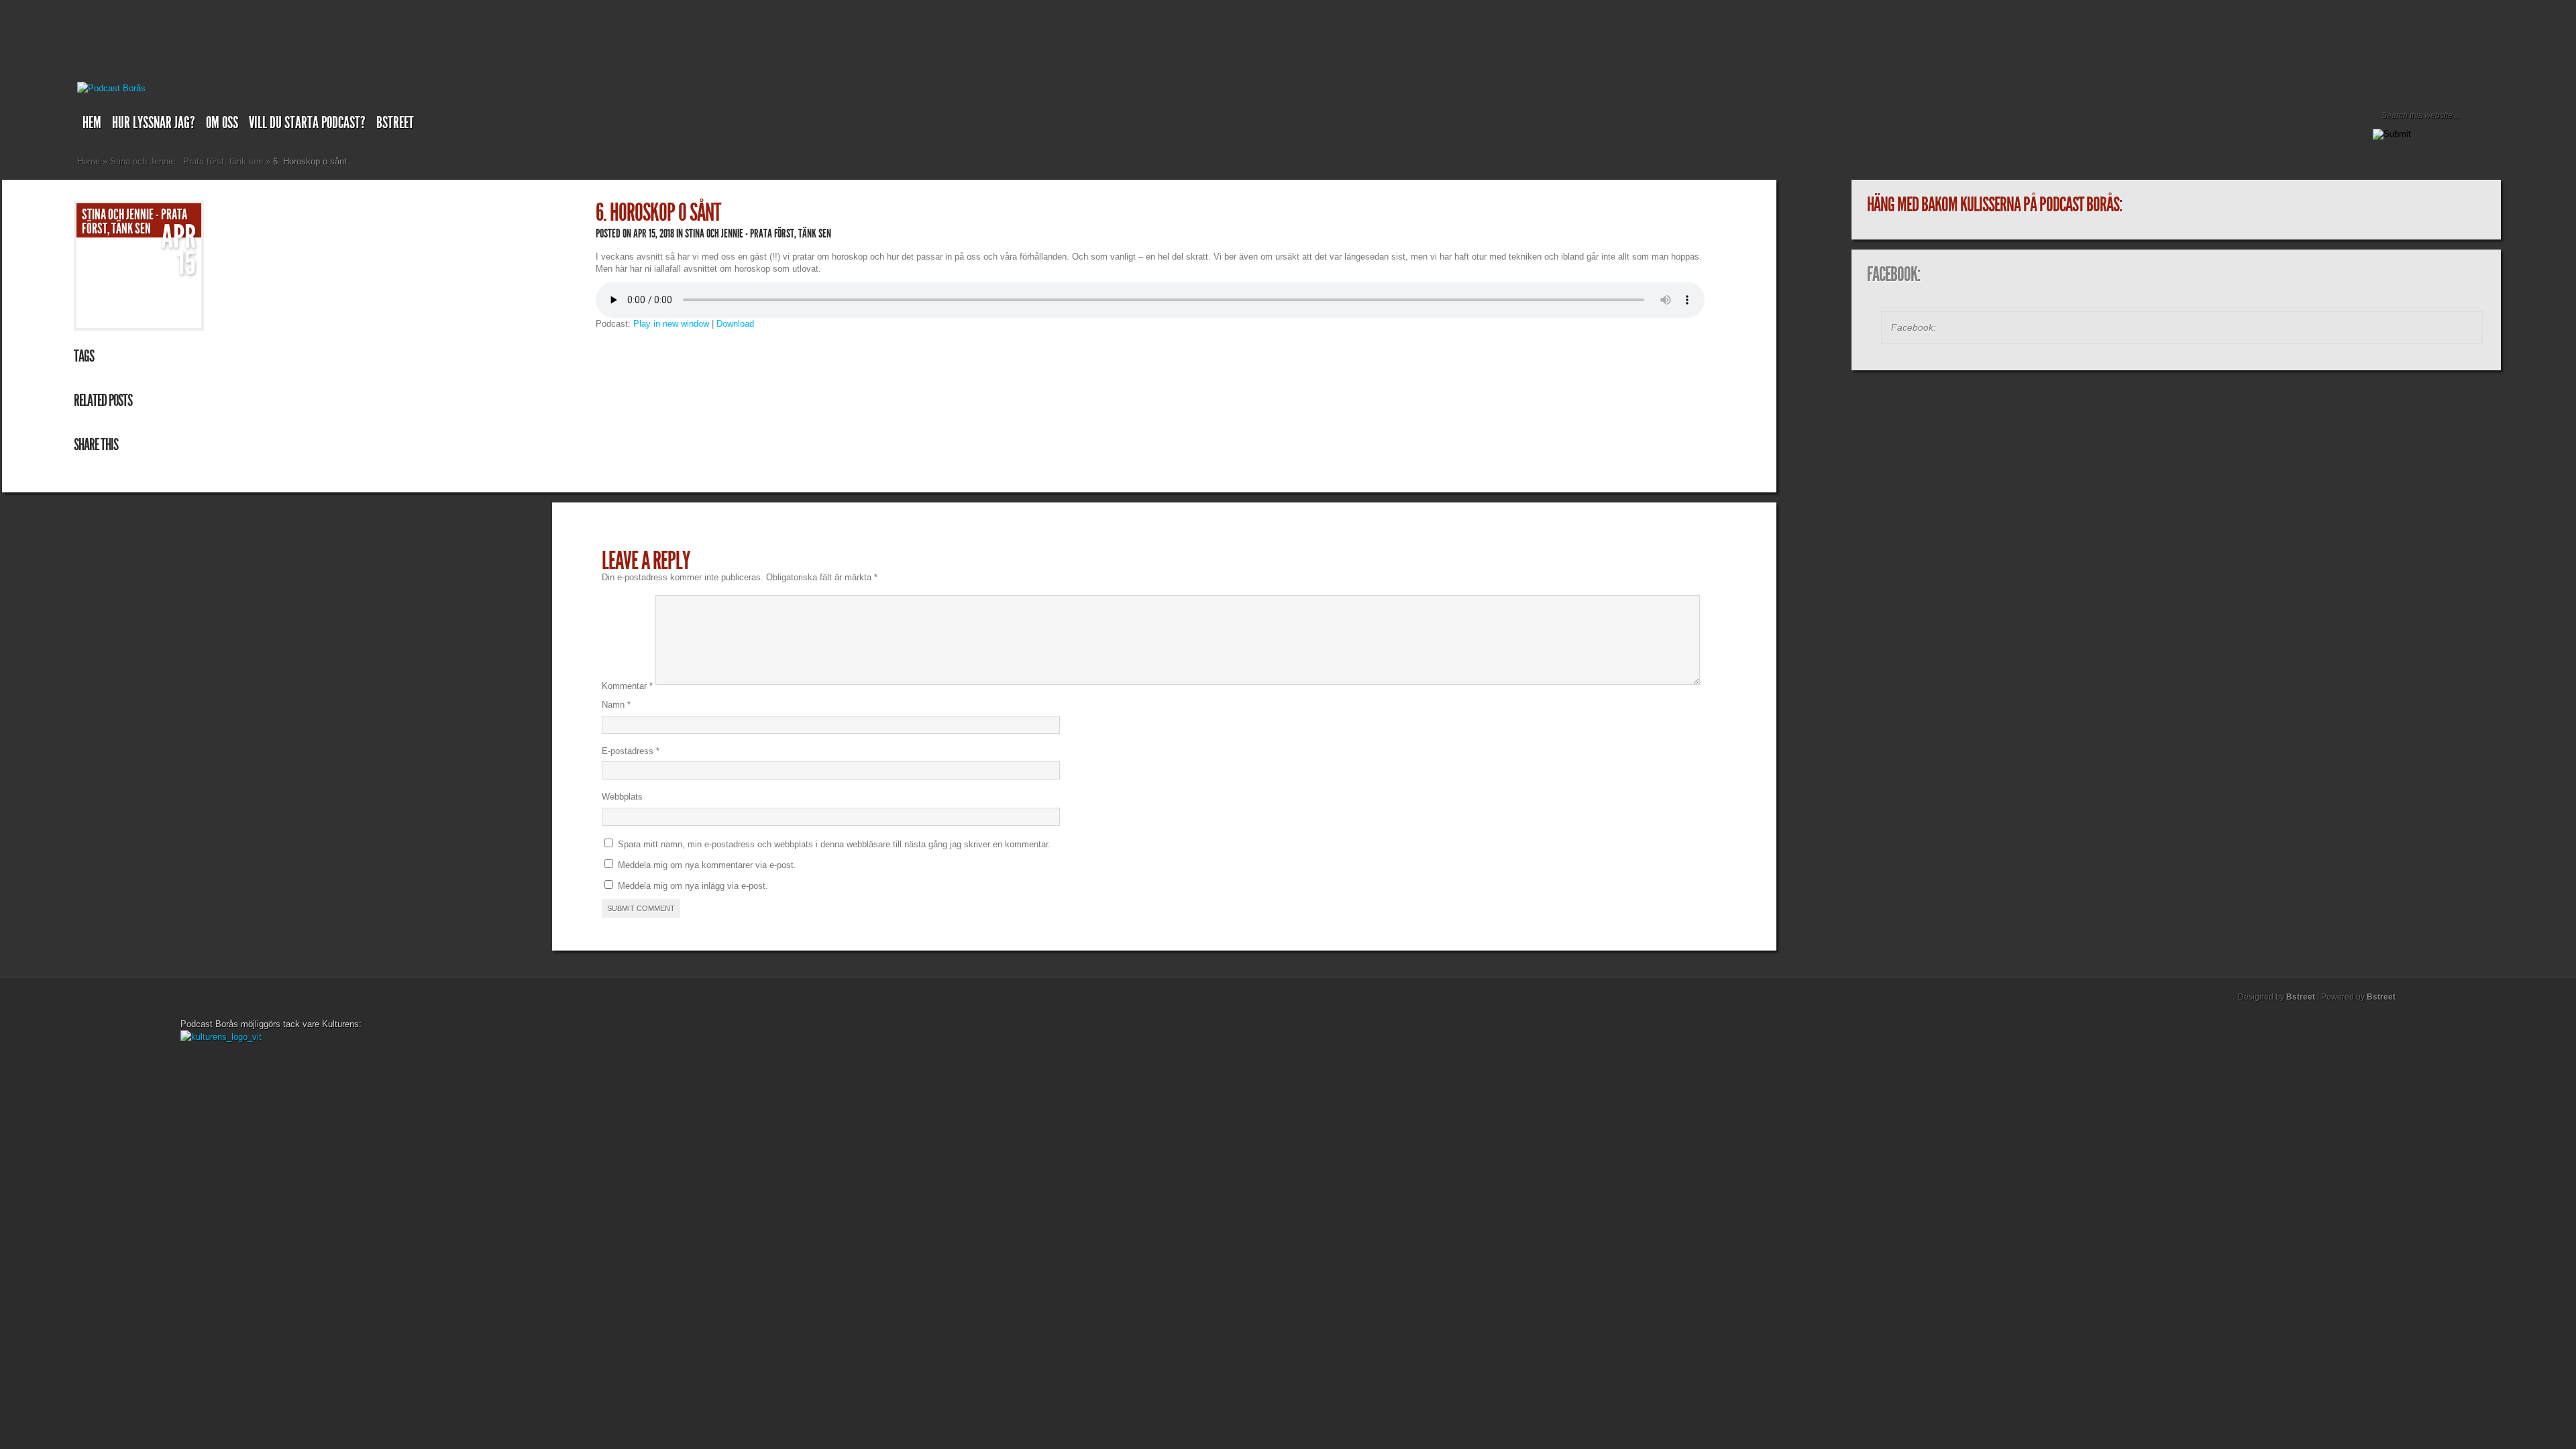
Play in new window (671, 324)
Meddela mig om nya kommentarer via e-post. (707, 865)
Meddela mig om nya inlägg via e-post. (693, 886)
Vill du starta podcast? (307, 123)
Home (89, 161)
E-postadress (631, 751)
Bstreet (395, 123)
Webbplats (622, 797)
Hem (92, 123)
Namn (616, 705)
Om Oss (222, 123)
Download (735, 324)
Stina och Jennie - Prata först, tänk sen (186, 161)
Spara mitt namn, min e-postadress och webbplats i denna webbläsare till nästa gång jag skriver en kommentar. (834, 844)
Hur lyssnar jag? (154, 123)
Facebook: (1893, 274)
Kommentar (627, 686)
